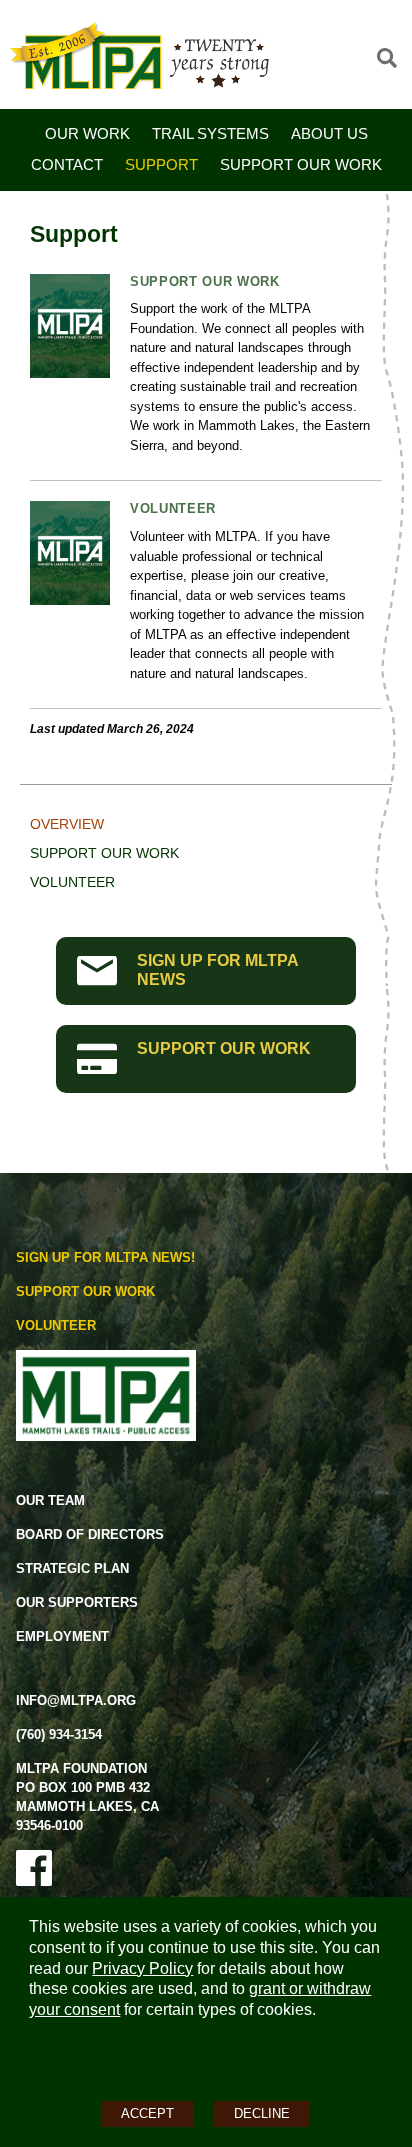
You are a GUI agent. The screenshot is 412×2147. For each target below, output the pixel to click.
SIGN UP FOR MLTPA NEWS (218, 970)
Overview (67, 824)
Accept (147, 2113)
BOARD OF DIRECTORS (90, 1534)
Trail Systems (210, 133)
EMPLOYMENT (62, 1636)
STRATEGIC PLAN (72, 1568)
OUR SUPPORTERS (77, 1602)
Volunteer (173, 508)
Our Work (87, 133)
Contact (67, 164)
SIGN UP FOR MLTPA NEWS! (105, 1257)
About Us (329, 133)
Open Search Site (387, 58)
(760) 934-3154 (59, 1734)
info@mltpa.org (76, 1700)
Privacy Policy (142, 1968)
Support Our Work (301, 164)
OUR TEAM (50, 1500)
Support (161, 164)
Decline (262, 2113)
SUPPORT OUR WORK (224, 1048)
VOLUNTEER (56, 1325)
